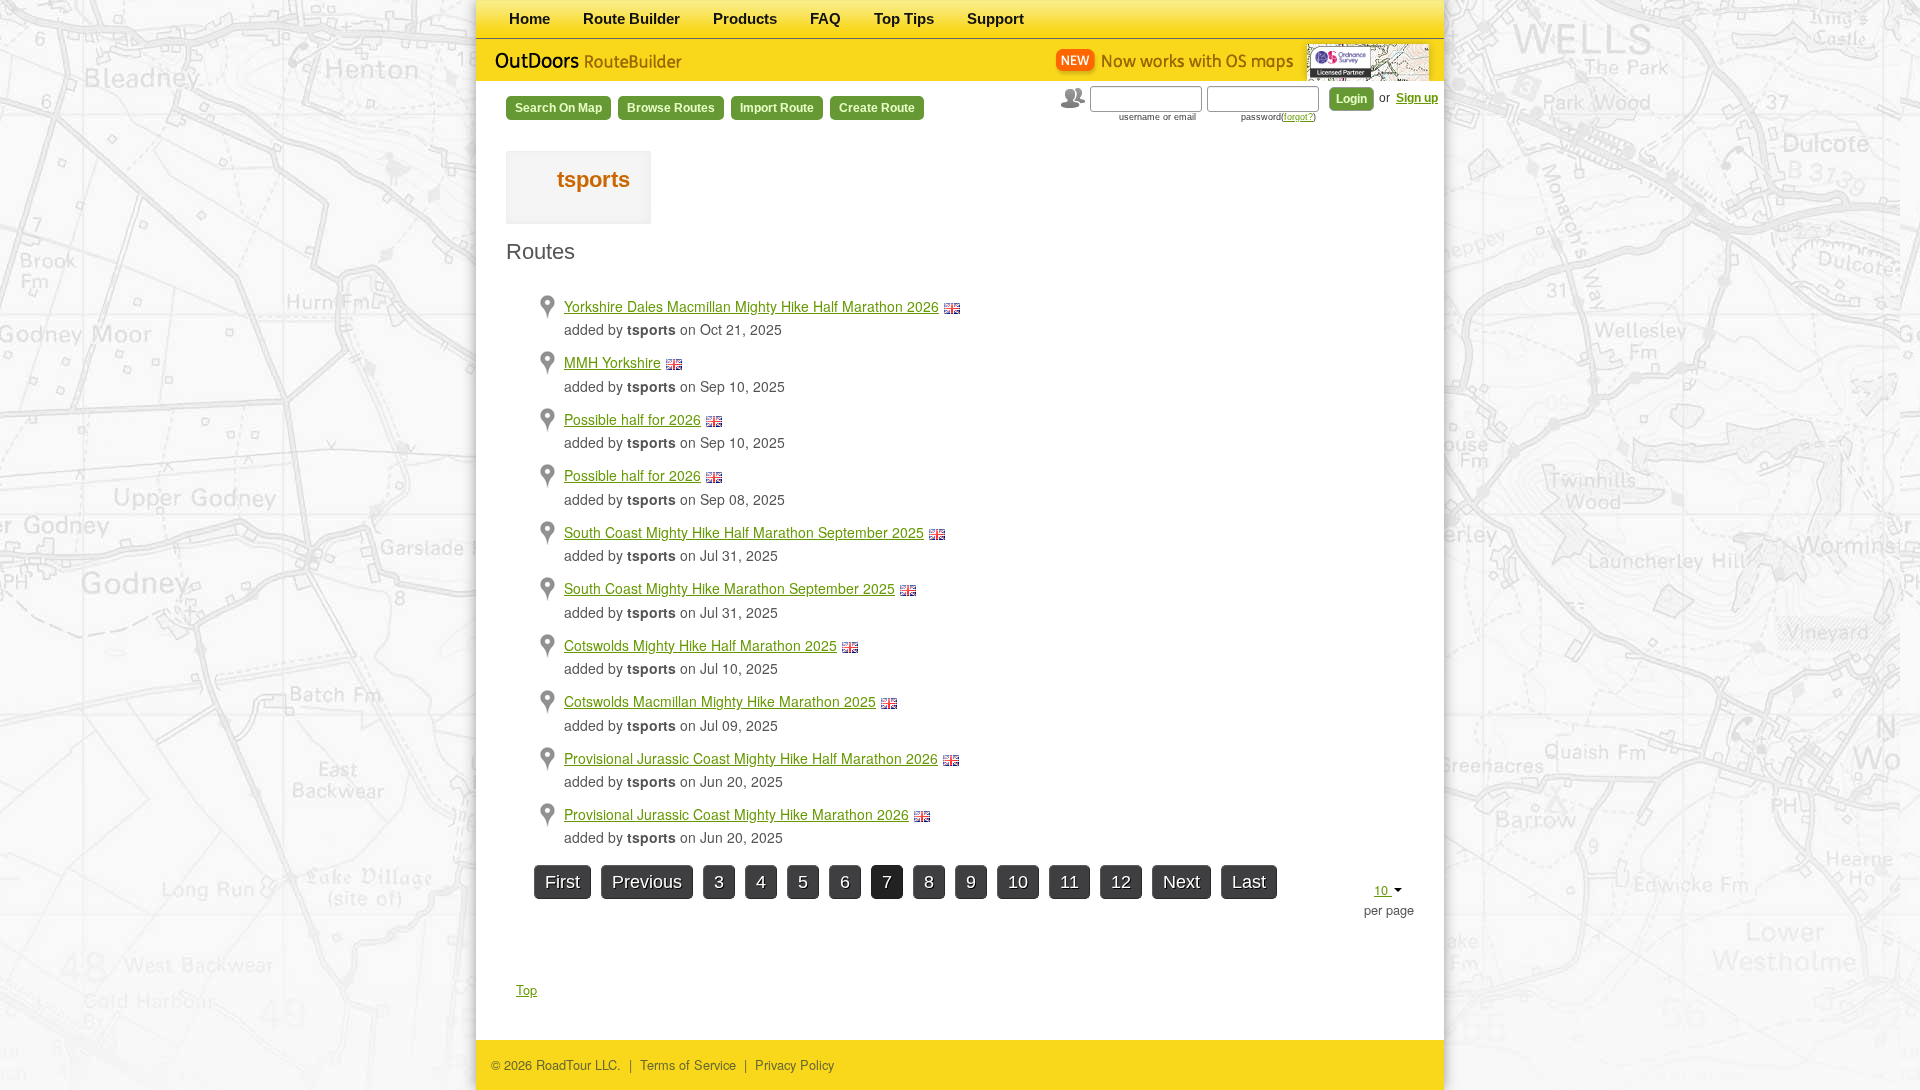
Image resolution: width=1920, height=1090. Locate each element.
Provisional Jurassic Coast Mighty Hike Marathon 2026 (736, 814)
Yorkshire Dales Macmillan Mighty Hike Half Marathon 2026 (751, 306)
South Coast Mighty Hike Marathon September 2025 (729, 588)
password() (1278, 117)
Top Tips (904, 18)
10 (1018, 882)
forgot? (1298, 117)
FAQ (825, 18)
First (562, 882)
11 (1069, 882)
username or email (1157, 117)
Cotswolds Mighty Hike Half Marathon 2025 (700, 645)
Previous (647, 882)
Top (526, 989)
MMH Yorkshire (612, 362)
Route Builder (631, 18)
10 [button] (1383, 889)
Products (745, 18)
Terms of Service (688, 1064)
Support (995, 18)
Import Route (777, 108)
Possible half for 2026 (632, 419)
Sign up (1417, 98)
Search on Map (558, 108)
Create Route (877, 108)
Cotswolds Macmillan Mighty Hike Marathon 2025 (720, 701)
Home (529, 18)
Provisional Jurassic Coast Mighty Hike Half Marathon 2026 (751, 758)
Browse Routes (671, 108)
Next (1181, 882)
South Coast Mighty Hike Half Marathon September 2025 (744, 532)
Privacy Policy (794, 1064)
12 (1121, 882)
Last (1249, 882)
